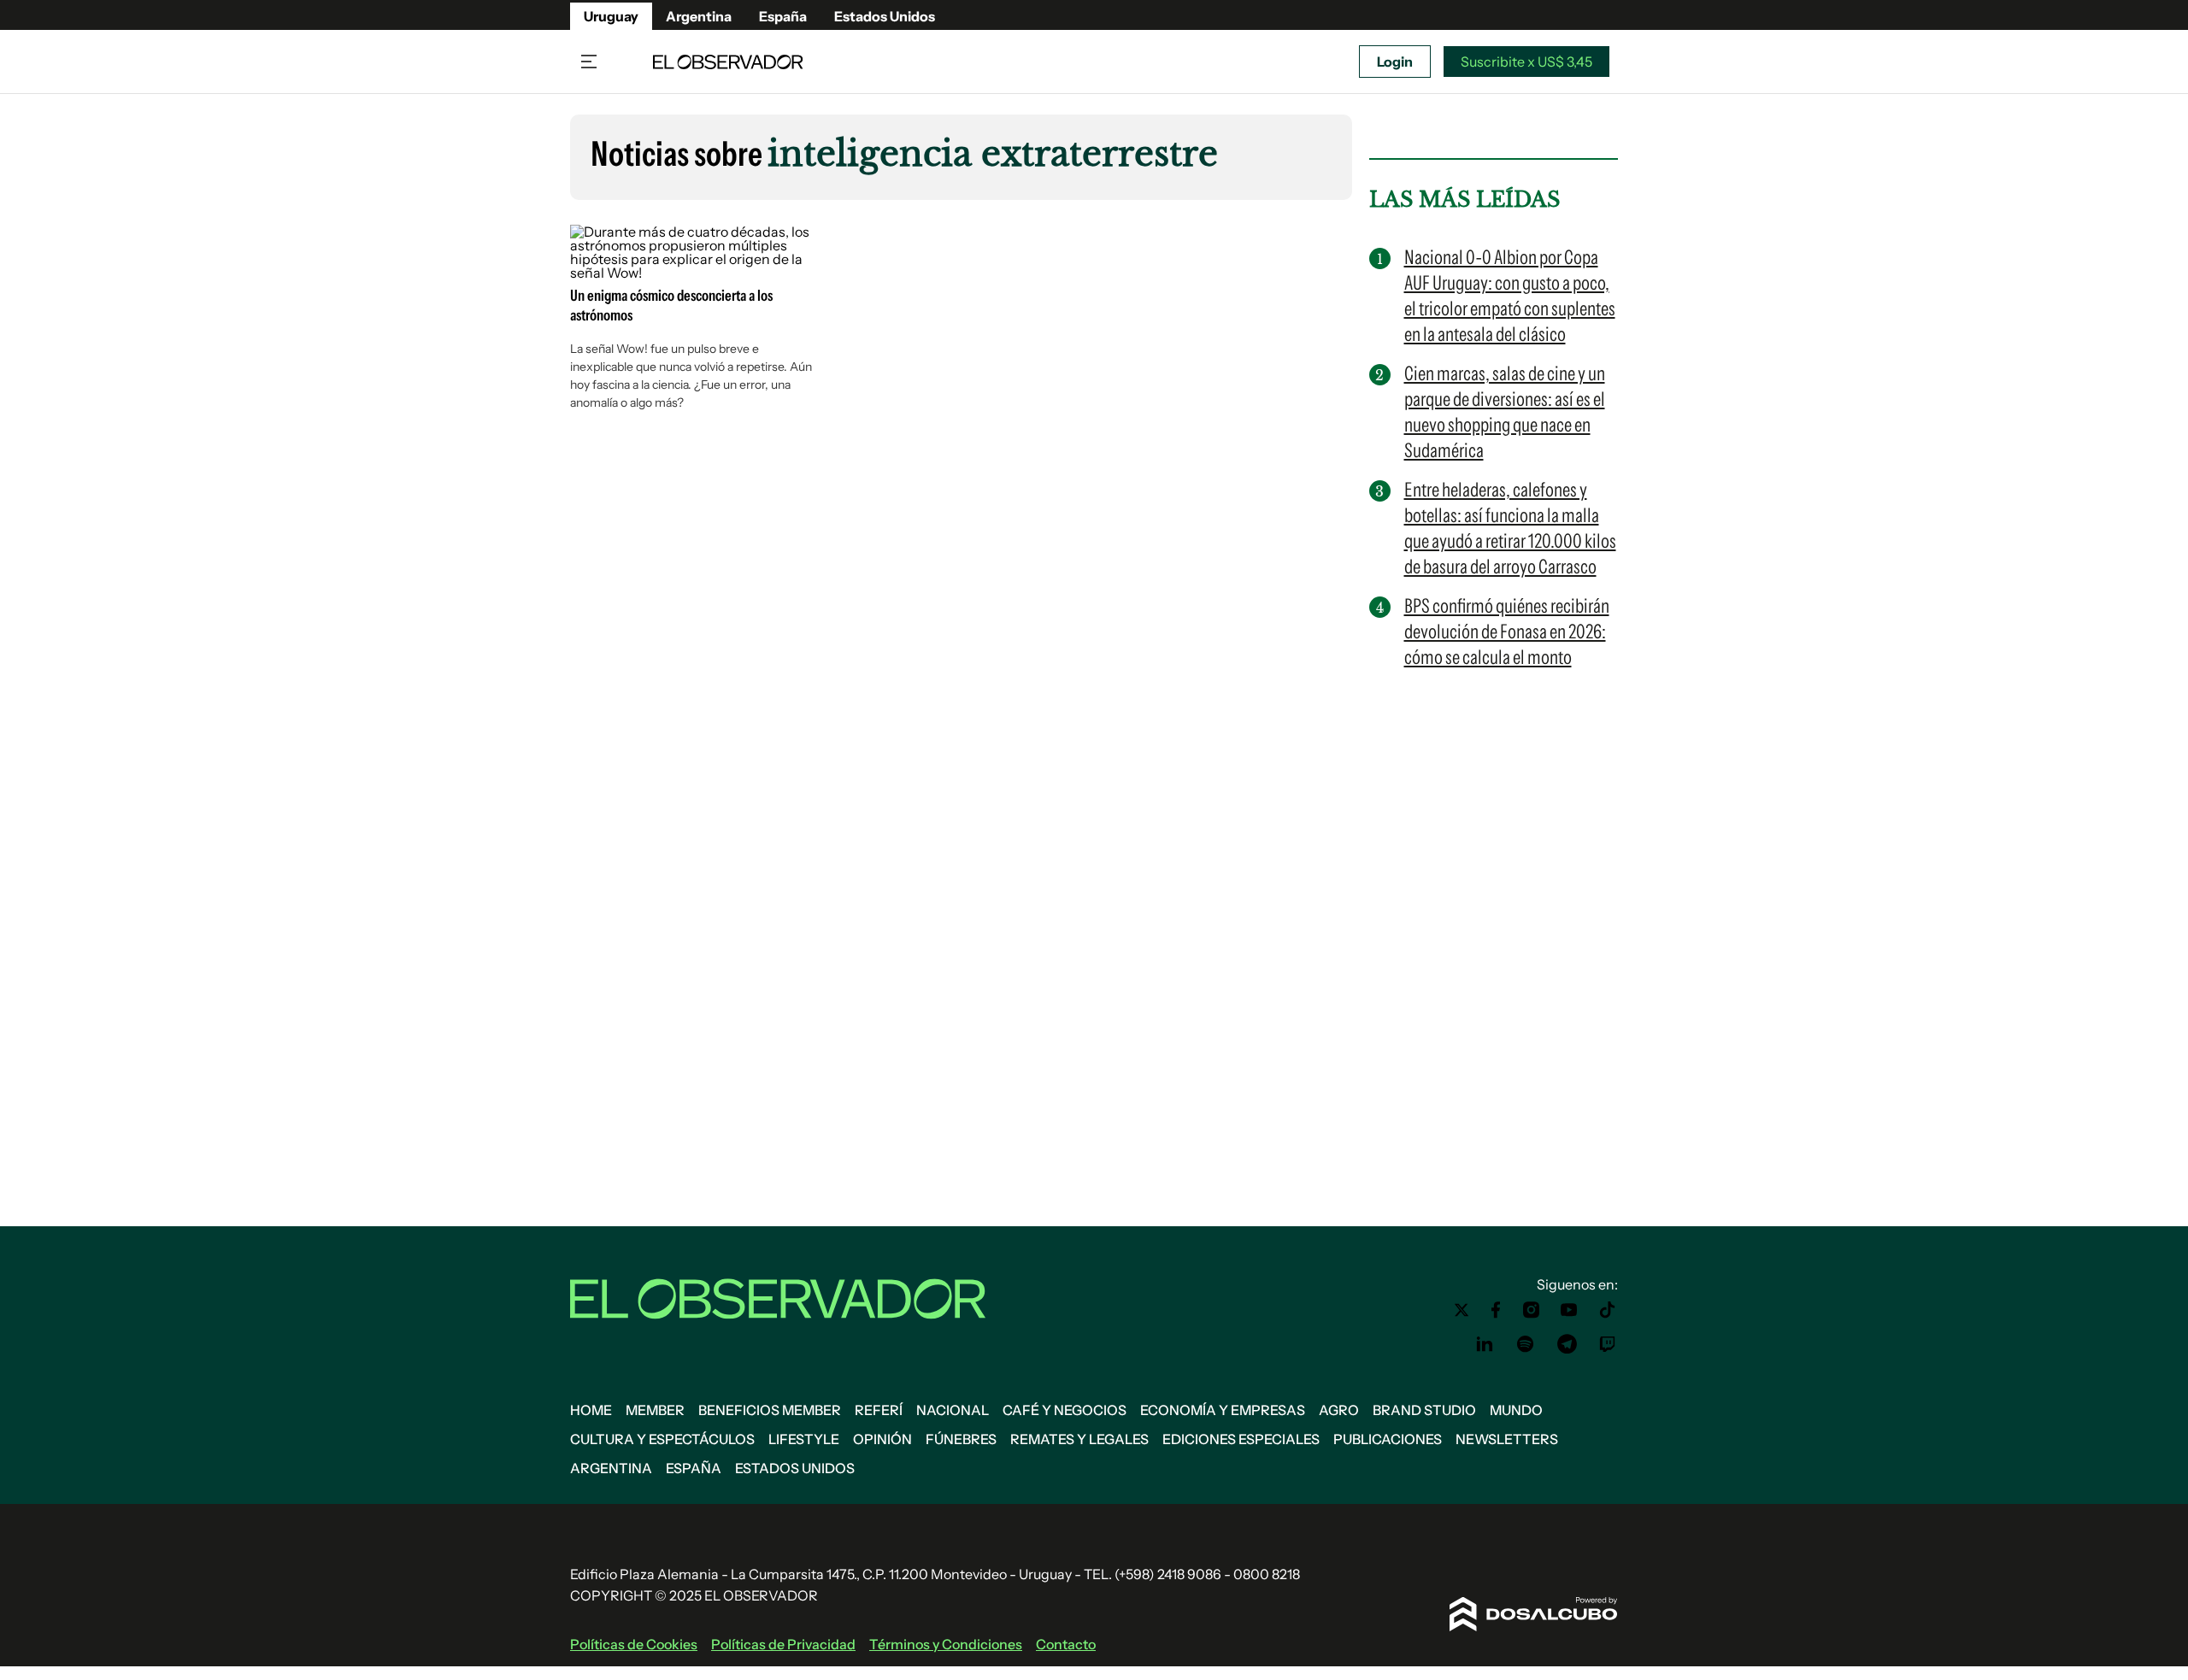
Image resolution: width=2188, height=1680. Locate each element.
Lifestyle (804, 1439)
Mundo (1516, 1410)
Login (1395, 62)
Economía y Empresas (1223, 1410)
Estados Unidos (885, 16)
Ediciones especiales (1241, 1439)
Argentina (699, 16)
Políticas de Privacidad (783, 1644)
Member (655, 1410)
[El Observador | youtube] (1569, 1310)
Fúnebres (961, 1439)
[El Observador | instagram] (1532, 1310)
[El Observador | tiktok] (1608, 1310)
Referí (879, 1410)
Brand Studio (1424, 1410)
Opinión (882, 1439)
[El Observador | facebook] (1496, 1310)
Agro (1339, 1410)
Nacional (953, 1410)
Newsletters (1507, 1439)
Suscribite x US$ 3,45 (1526, 62)
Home (591, 1410)
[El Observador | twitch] (1608, 1344)
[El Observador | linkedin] (1485, 1344)
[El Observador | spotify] (1526, 1344)
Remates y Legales (1079, 1439)
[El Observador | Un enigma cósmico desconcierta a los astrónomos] (696, 273)
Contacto (1066, 1644)
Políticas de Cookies (634, 1644)
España (783, 16)
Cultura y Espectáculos (662, 1439)
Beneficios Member (770, 1410)
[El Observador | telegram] (1567, 1344)
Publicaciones (1388, 1439)
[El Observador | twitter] (1462, 1310)
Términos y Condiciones (946, 1644)
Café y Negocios (1065, 1410)
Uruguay (611, 16)
